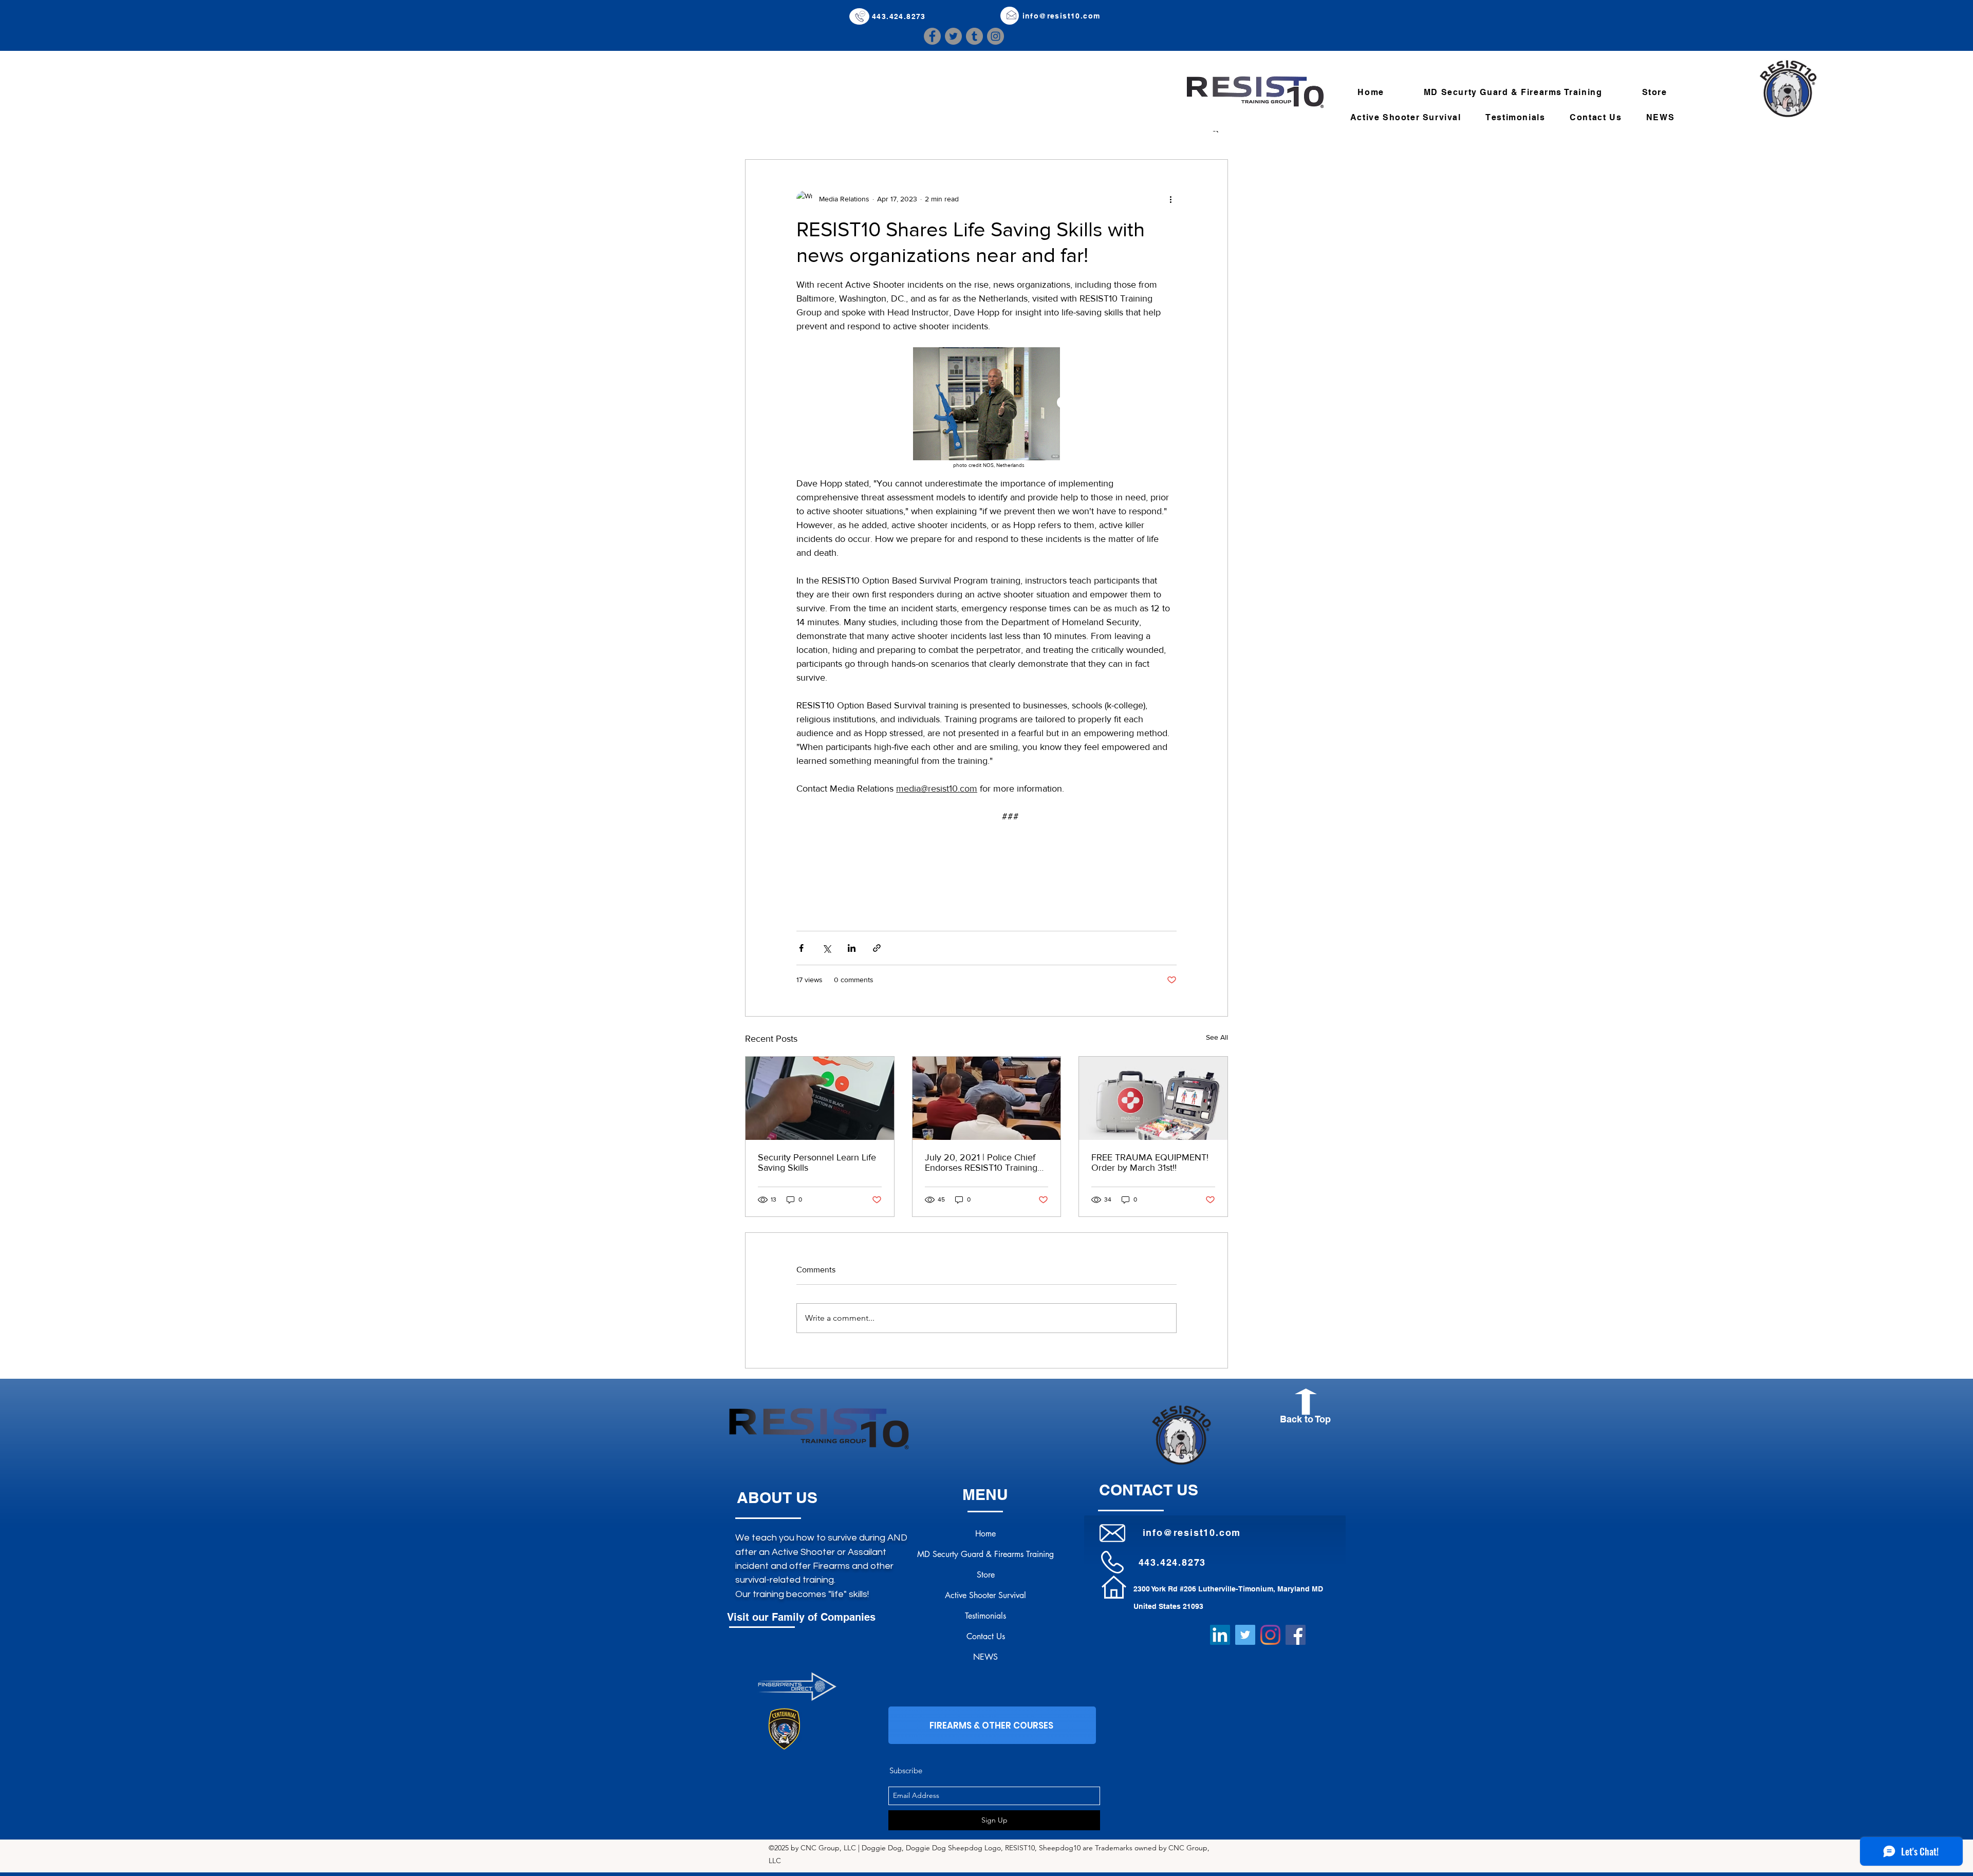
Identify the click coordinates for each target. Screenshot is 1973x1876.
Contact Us (986, 1636)
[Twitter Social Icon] (1245, 1635)
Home (985, 1534)
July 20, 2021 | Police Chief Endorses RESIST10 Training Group (981, 1162)
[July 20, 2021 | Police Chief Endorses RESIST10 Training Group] (987, 1098)
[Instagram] (995, 36)
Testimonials (985, 1616)
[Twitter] (953, 36)
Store (986, 1575)
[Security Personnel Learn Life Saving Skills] (820, 1098)
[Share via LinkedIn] (852, 948)
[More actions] (1170, 199)
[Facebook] (932, 36)
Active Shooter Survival (985, 1595)
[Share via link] (877, 948)
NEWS (985, 1657)
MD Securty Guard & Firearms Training (985, 1554)
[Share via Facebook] (801, 948)
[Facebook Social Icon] (1296, 1635)
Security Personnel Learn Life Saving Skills (817, 1162)
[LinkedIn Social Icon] (1220, 1635)
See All (1217, 1037)
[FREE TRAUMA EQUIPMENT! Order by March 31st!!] (1153, 1098)
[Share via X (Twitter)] (826, 948)
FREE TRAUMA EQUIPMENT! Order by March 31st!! (1150, 1162)
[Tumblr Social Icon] (974, 36)
